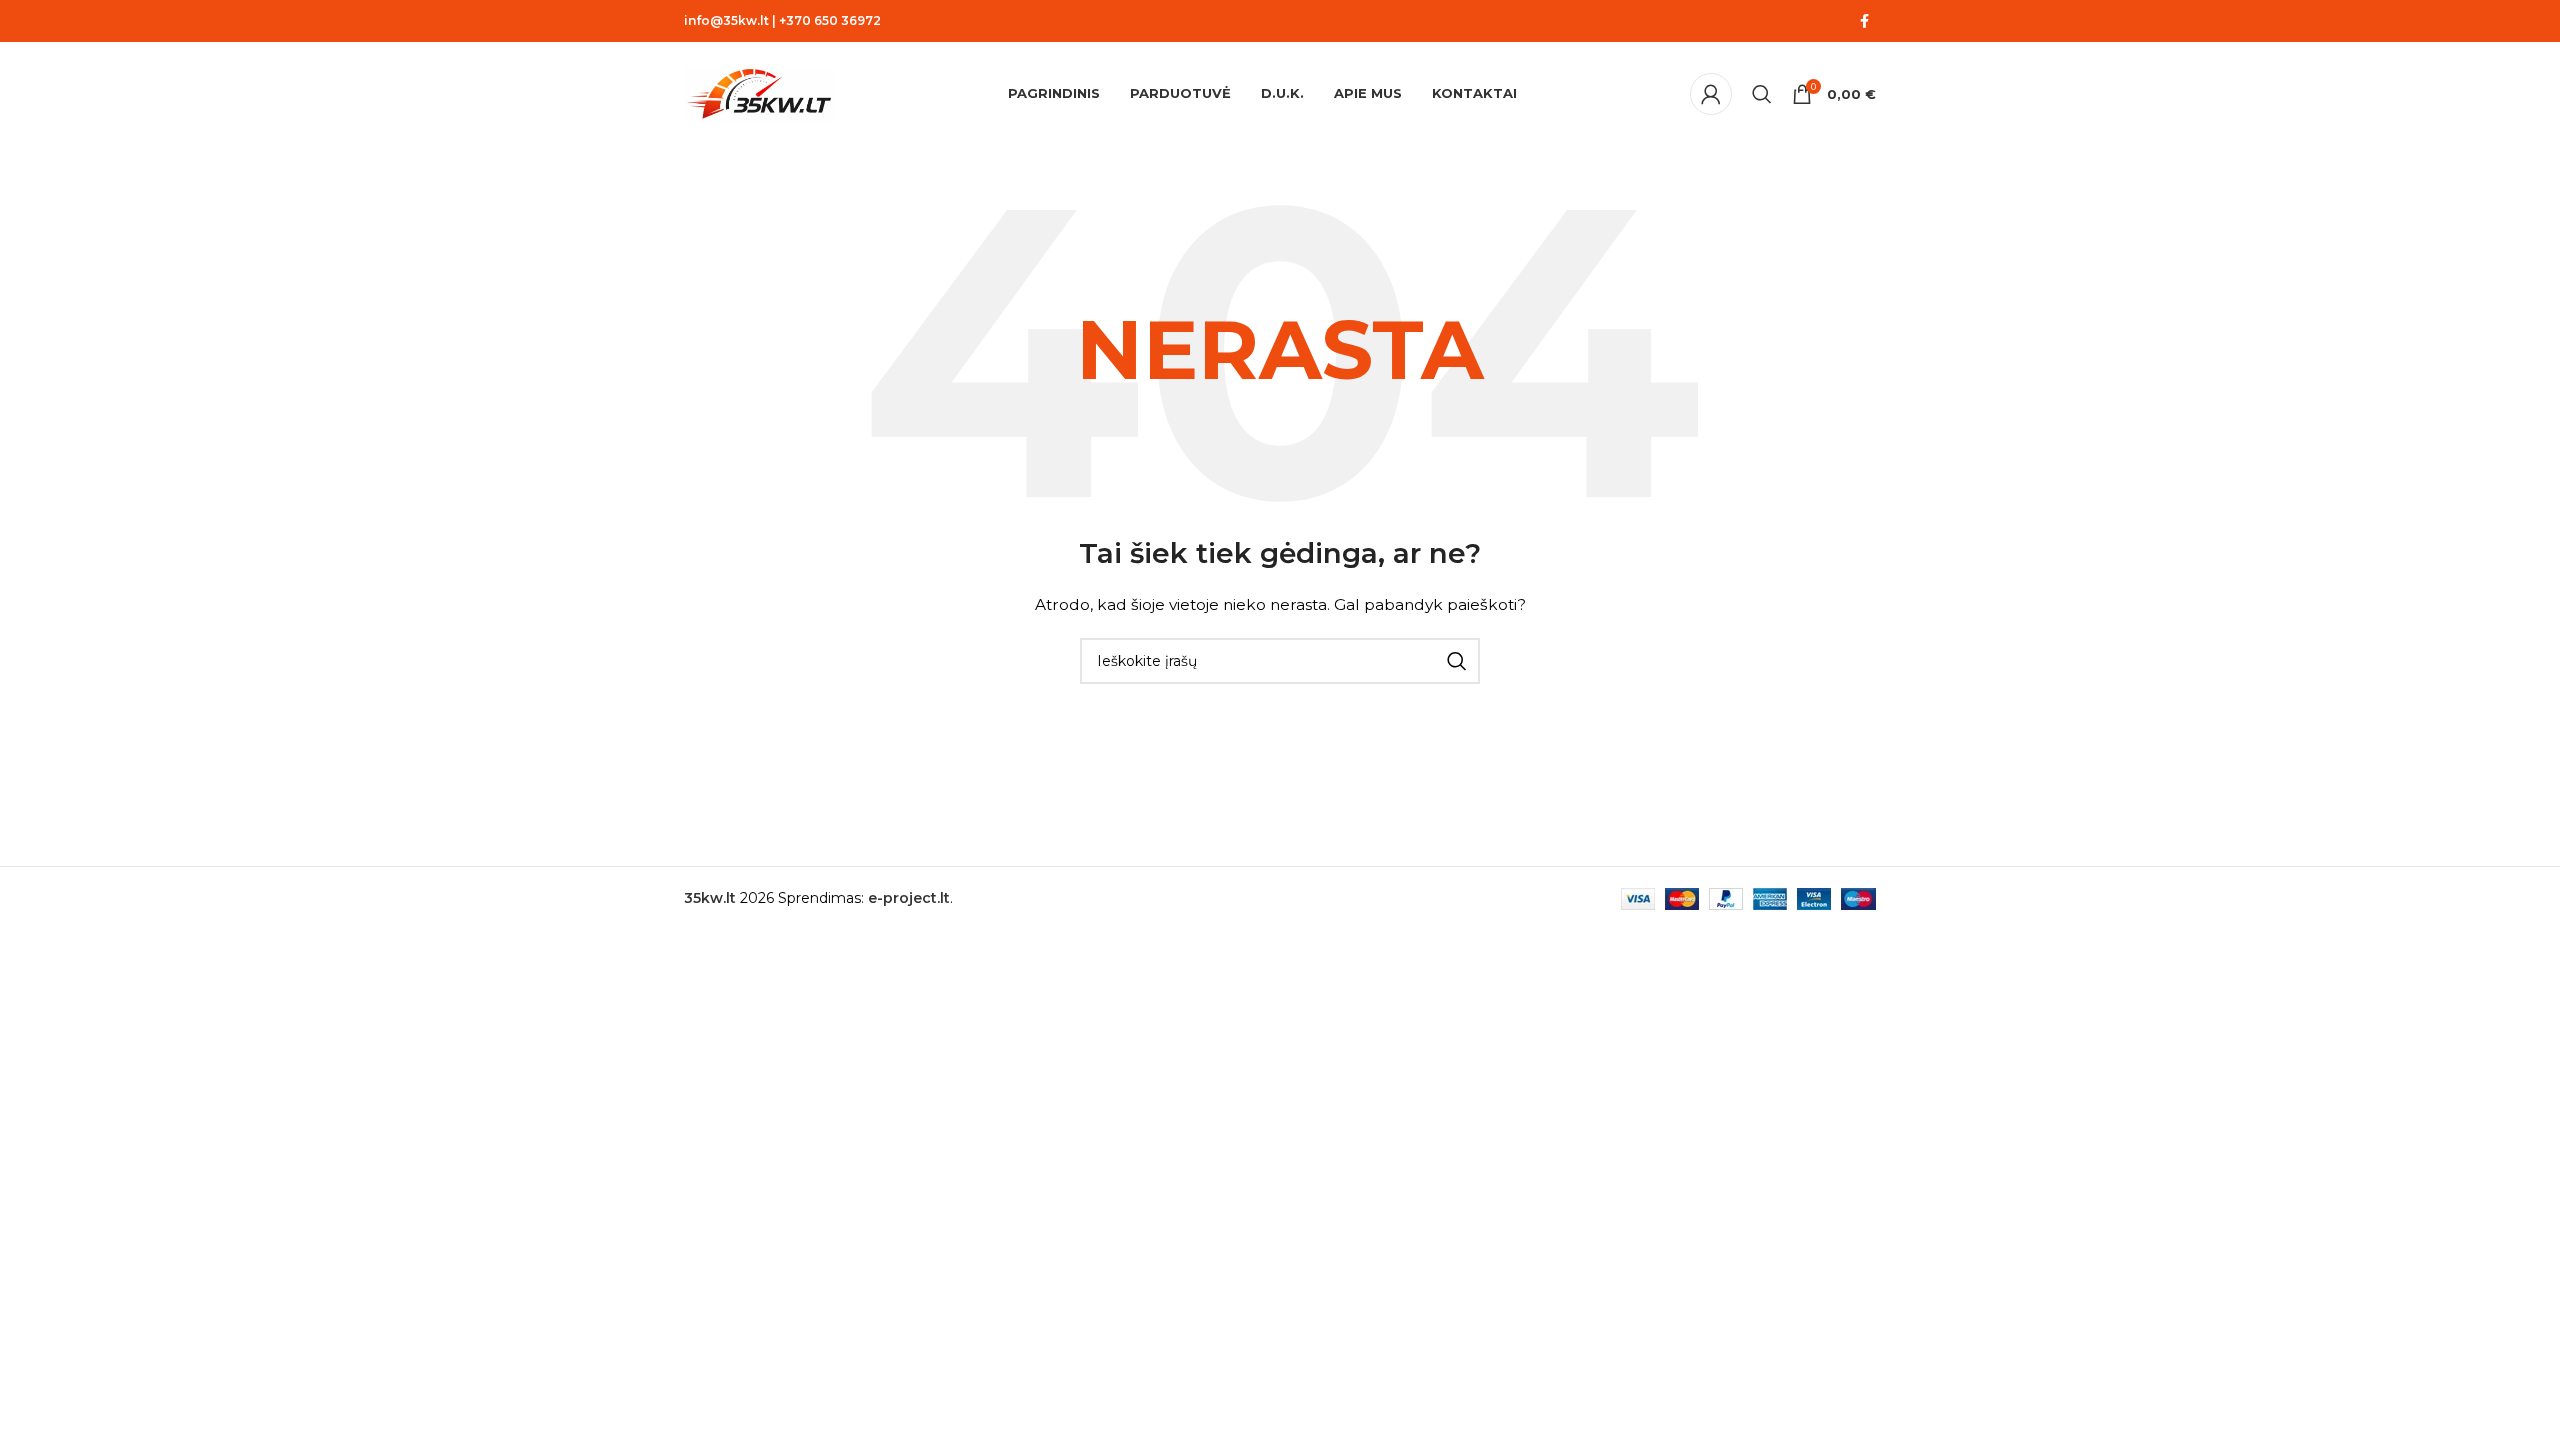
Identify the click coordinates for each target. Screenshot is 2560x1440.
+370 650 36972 (830, 20)
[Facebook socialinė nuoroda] (1864, 21)
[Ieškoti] (1762, 94)
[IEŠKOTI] (1457, 661)
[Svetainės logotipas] (759, 93)
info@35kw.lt (726, 20)
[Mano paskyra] (1711, 94)
